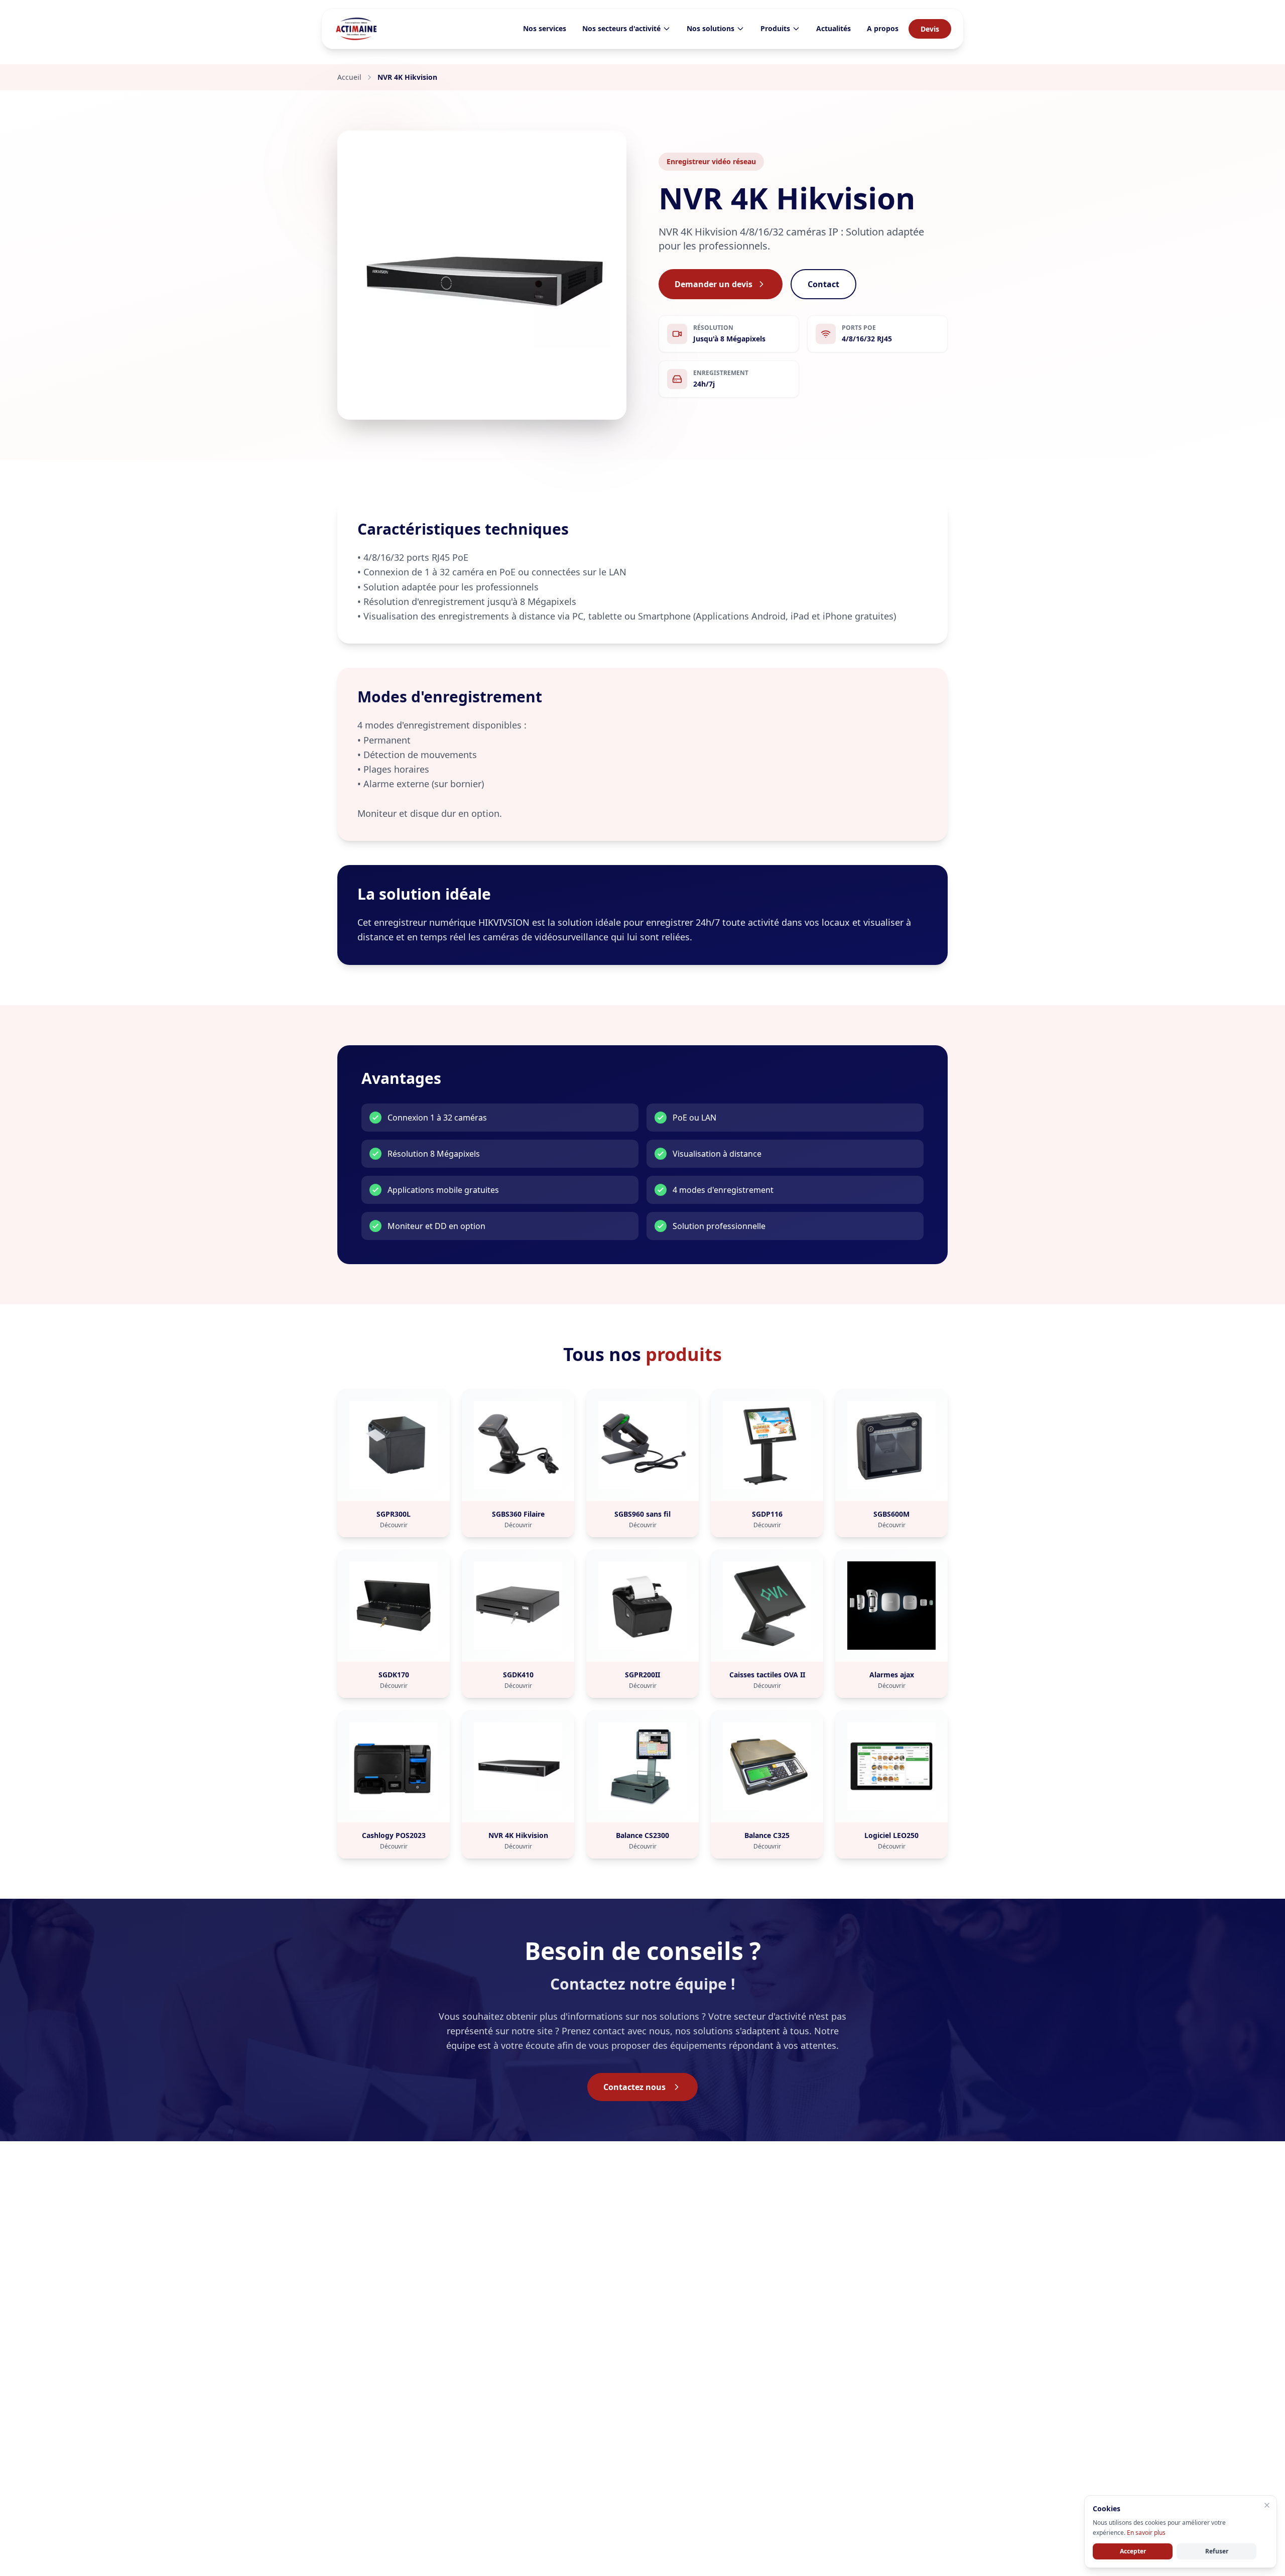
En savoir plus (1146, 2533)
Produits (775, 28)
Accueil (349, 77)
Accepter (1133, 2551)
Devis (930, 29)
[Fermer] (1267, 2505)
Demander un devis (714, 284)
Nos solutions (711, 28)
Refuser (1217, 2551)
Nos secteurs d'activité (621, 28)
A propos (883, 28)
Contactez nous (634, 2087)
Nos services (545, 28)
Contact (823, 284)
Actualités (833, 28)
